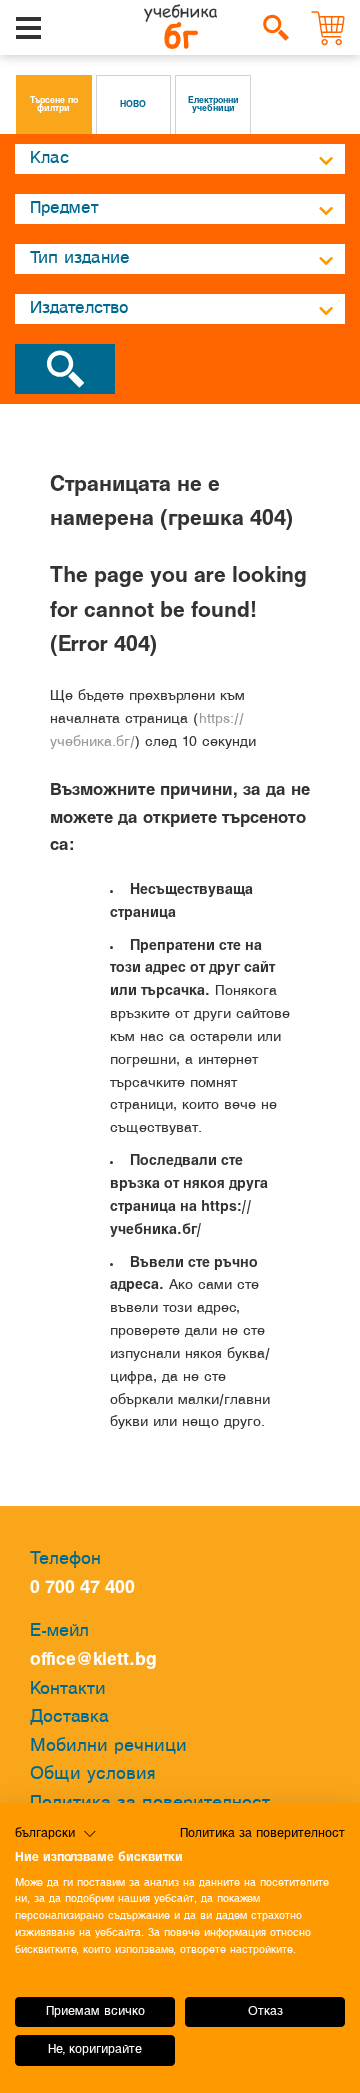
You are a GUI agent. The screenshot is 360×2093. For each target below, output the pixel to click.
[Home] (180, 28)
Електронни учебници (213, 105)
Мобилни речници (108, 1746)
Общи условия (93, 1774)
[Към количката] (329, 28)
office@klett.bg (93, 1660)
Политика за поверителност (262, 1833)
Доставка (69, 1717)
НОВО (133, 105)
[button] (56, 1834)
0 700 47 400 (87, 1588)
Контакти (68, 1689)
